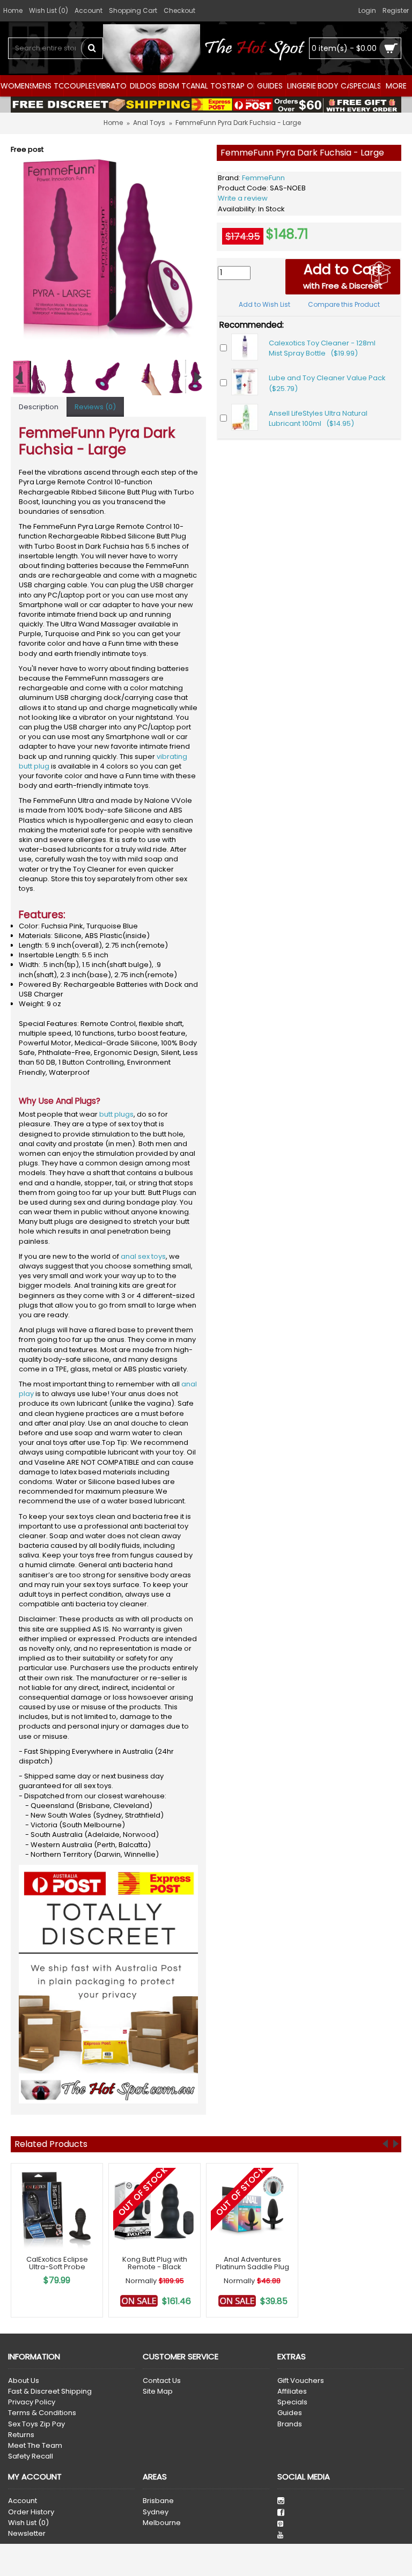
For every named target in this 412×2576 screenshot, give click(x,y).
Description (39, 407)
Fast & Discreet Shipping (50, 2392)
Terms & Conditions (42, 2413)
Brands (290, 2424)
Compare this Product (344, 304)
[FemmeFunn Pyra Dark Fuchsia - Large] (108, 242)
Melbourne (162, 2523)
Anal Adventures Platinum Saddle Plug (252, 2263)
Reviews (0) (95, 407)
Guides (290, 2413)
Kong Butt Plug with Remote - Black (155, 2263)
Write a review (243, 198)
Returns (21, 2435)
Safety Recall (31, 2456)
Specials (292, 2402)
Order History (31, 2512)
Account (23, 2501)
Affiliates (292, 2392)
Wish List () (28, 2523)
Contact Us (162, 2381)
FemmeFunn (263, 178)
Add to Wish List (264, 304)
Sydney (156, 2512)
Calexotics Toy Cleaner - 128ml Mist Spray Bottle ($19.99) (322, 348)
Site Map (158, 2392)
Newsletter (27, 2534)
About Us (24, 2381)
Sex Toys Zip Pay (36, 2424)
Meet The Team (35, 2446)
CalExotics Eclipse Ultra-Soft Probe (57, 2263)
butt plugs (116, 1114)
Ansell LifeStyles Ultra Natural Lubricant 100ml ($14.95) (318, 419)
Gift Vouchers (301, 2381)
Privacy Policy (32, 2402)
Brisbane (158, 2501)
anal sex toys (143, 1256)
